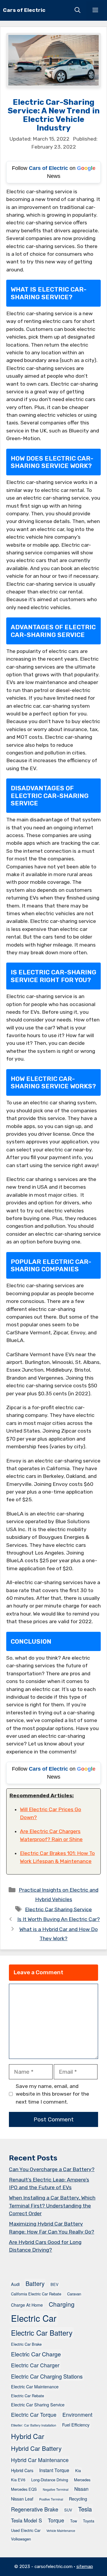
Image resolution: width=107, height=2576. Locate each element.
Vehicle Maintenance (61, 2531)
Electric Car (34, 2318)
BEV (55, 2284)
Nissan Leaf (22, 2499)
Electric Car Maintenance (35, 2386)
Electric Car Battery (42, 2333)
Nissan (81, 2489)
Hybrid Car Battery (36, 2448)
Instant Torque (54, 2470)
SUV (68, 2510)
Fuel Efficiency (76, 2425)
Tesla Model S (26, 2520)
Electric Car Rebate (27, 2396)
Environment (77, 2415)
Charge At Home (27, 2305)
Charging (62, 2304)
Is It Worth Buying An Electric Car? (59, 1919)
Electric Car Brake (26, 2344)
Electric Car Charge (36, 2354)
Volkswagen (21, 2539)
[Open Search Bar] (78, 10)
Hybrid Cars (22, 2470)
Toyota (89, 2521)
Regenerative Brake (35, 2509)
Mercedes (82, 2480)
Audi (15, 2284)
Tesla (85, 2509)
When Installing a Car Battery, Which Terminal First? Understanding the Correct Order (52, 2206)
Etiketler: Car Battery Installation (34, 2425)
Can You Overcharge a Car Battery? (52, 2169)
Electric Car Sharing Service (58, 1909)
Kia (78, 2470)
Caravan (74, 2294)
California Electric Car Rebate (36, 2294)
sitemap (85, 2567)
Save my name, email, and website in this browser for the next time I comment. (52, 2094)
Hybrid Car (28, 2436)
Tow (74, 2521)
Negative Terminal (56, 2489)
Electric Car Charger (35, 2365)
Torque (56, 2520)
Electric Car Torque (34, 2415)
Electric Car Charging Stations (47, 2376)
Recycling (78, 2499)
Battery (35, 2283)
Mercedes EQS (24, 2489)
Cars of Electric (24, 10)
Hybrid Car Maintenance (40, 2460)
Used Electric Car (26, 2530)
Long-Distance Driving (50, 2480)
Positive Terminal (51, 2499)
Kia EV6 (18, 2480)
